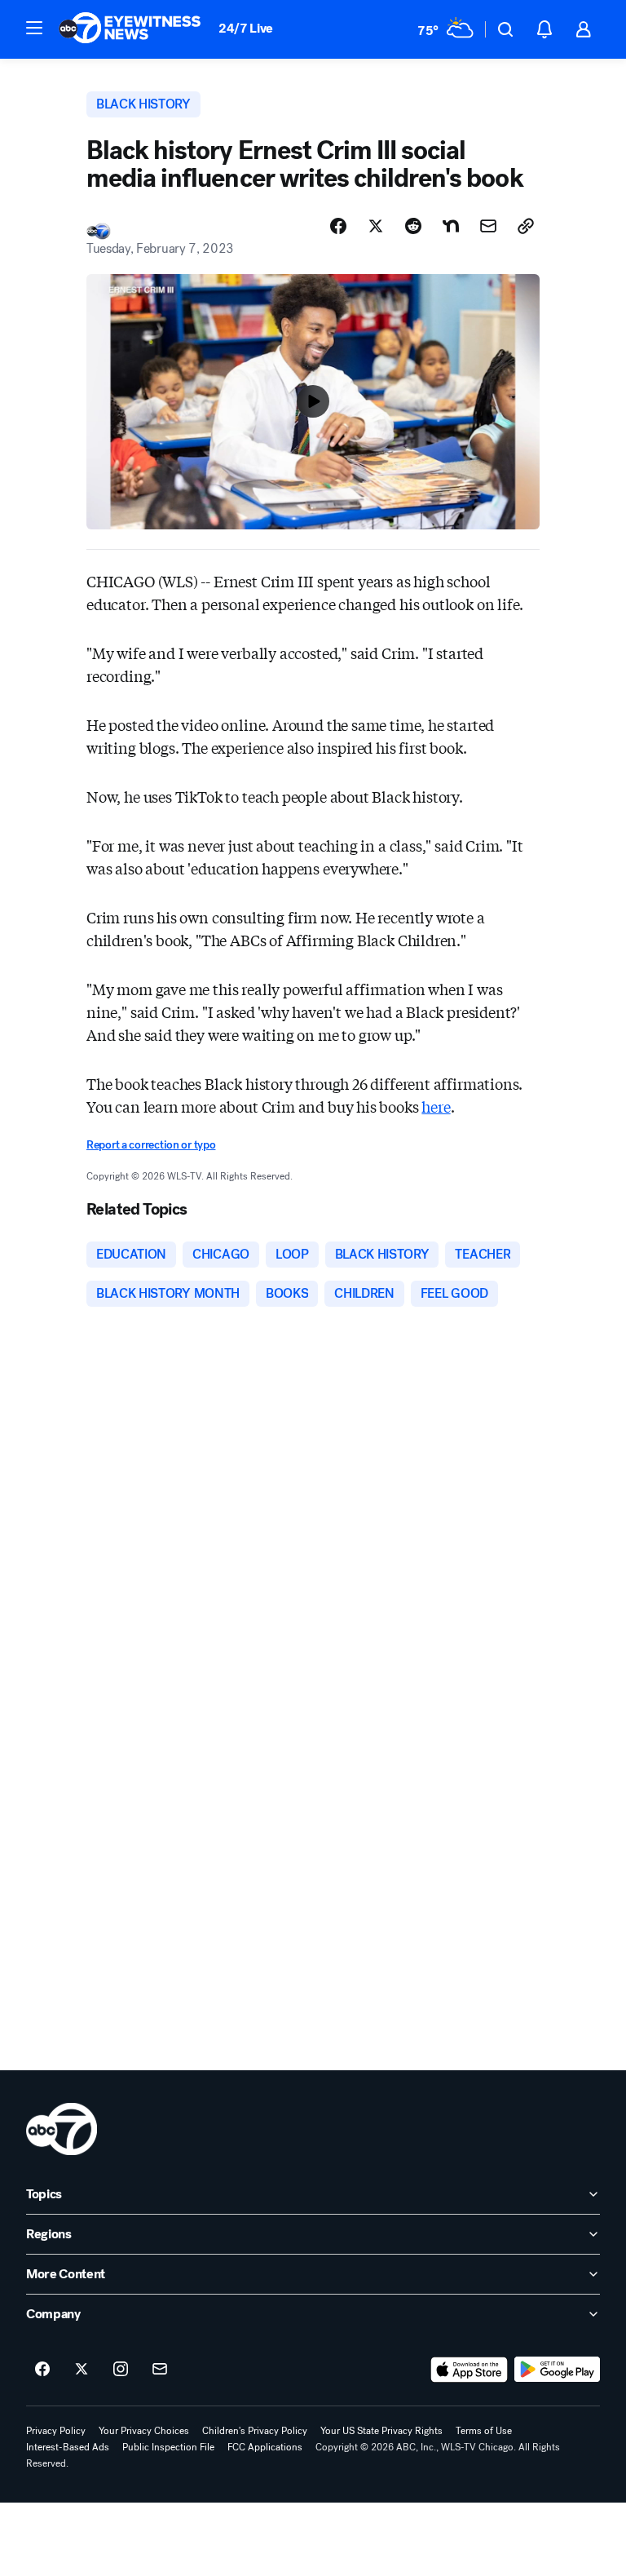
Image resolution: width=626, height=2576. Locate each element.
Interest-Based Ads (68, 2447)
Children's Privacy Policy (255, 2431)
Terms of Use (484, 2431)
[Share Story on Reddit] (413, 226)
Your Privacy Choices (144, 2431)
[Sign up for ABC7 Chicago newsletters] (160, 2370)
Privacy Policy (56, 2431)
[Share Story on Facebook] (338, 226)
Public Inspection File (168, 2447)
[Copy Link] (526, 226)
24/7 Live (246, 28)
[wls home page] (62, 2129)
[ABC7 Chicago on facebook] (42, 2370)
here (436, 1106)
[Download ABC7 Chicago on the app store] (469, 2370)
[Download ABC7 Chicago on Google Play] (557, 2370)
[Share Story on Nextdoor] (451, 226)
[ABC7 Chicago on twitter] (82, 2370)
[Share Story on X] (376, 226)
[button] (34, 28)
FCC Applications (265, 2447)
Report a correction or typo (151, 1145)
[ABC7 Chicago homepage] (130, 29)
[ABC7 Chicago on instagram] (121, 2370)
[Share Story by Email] (488, 226)
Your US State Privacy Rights (381, 2431)
